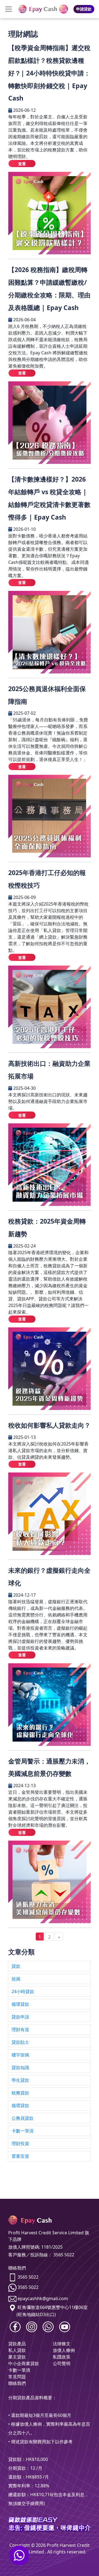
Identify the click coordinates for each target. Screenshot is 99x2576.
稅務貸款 (20, 2093)
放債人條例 (64, 2350)
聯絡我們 (17, 2383)
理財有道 (20, 2029)
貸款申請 (20, 2017)
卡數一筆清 (23, 2131)
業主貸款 (17, 2357)
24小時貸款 (23, 1991)
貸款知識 (20, 2067)
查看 (22, 164)
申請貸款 (84, 9)
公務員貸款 (23, 2118)
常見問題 (17, 2377)
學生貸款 (20, 2080)
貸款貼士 (20, 2042)
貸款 (16, 1966)
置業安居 (20, 2156)
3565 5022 (28, 2277)
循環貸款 (20, 2004)
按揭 (16, 1979)
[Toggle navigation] (9, 9)
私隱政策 (62, 2357)
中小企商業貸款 (24, 2363)
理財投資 (20, 2143)
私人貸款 (17, 2350)
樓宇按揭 (20, 2055)
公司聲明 (62, 2363)
